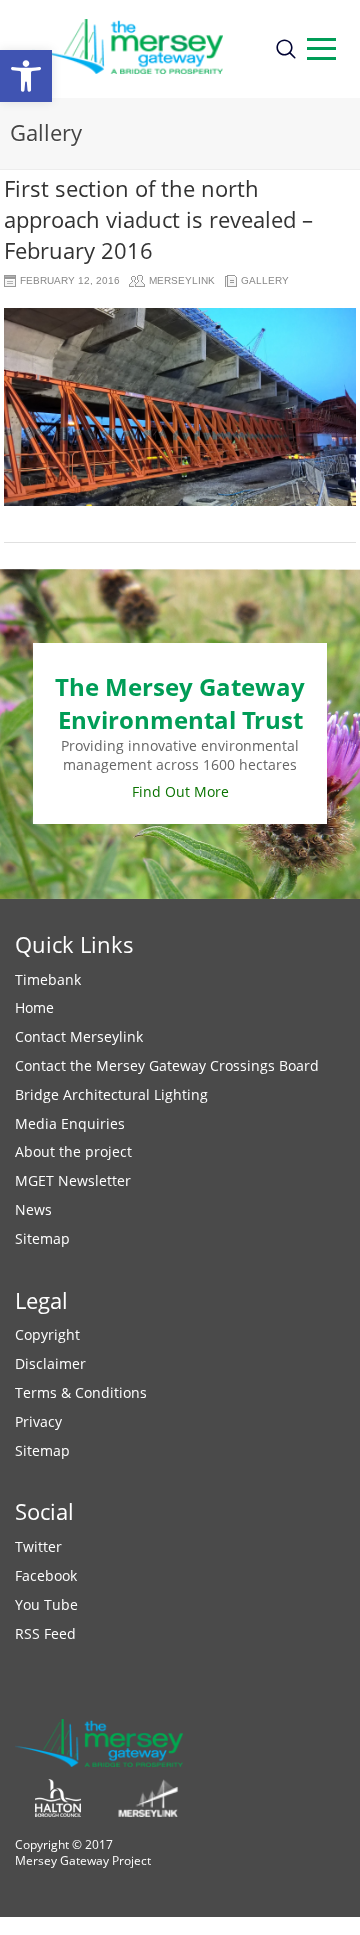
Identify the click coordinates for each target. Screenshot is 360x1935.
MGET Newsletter (73, 1180)
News (33, 1209)
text (321, 49)
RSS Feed (45, 1633)
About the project (73, 1151)
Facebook (46, 1575)
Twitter (38, 1546)
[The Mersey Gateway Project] (136, 49)
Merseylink (182, 280)
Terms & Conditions (81, 1392)
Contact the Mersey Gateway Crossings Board (167, 1065)
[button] (26, 76)
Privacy (38, 1421)
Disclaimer (50, 1363)
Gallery (265, 280)
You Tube (46, 1604)
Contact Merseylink (79, 1036)
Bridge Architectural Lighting (111, 1094)
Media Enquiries (70, 1123)
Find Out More (180, 791)
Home (34, 1007)
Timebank (48, 979)
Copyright (47, 1334)
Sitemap (42, 1238)
